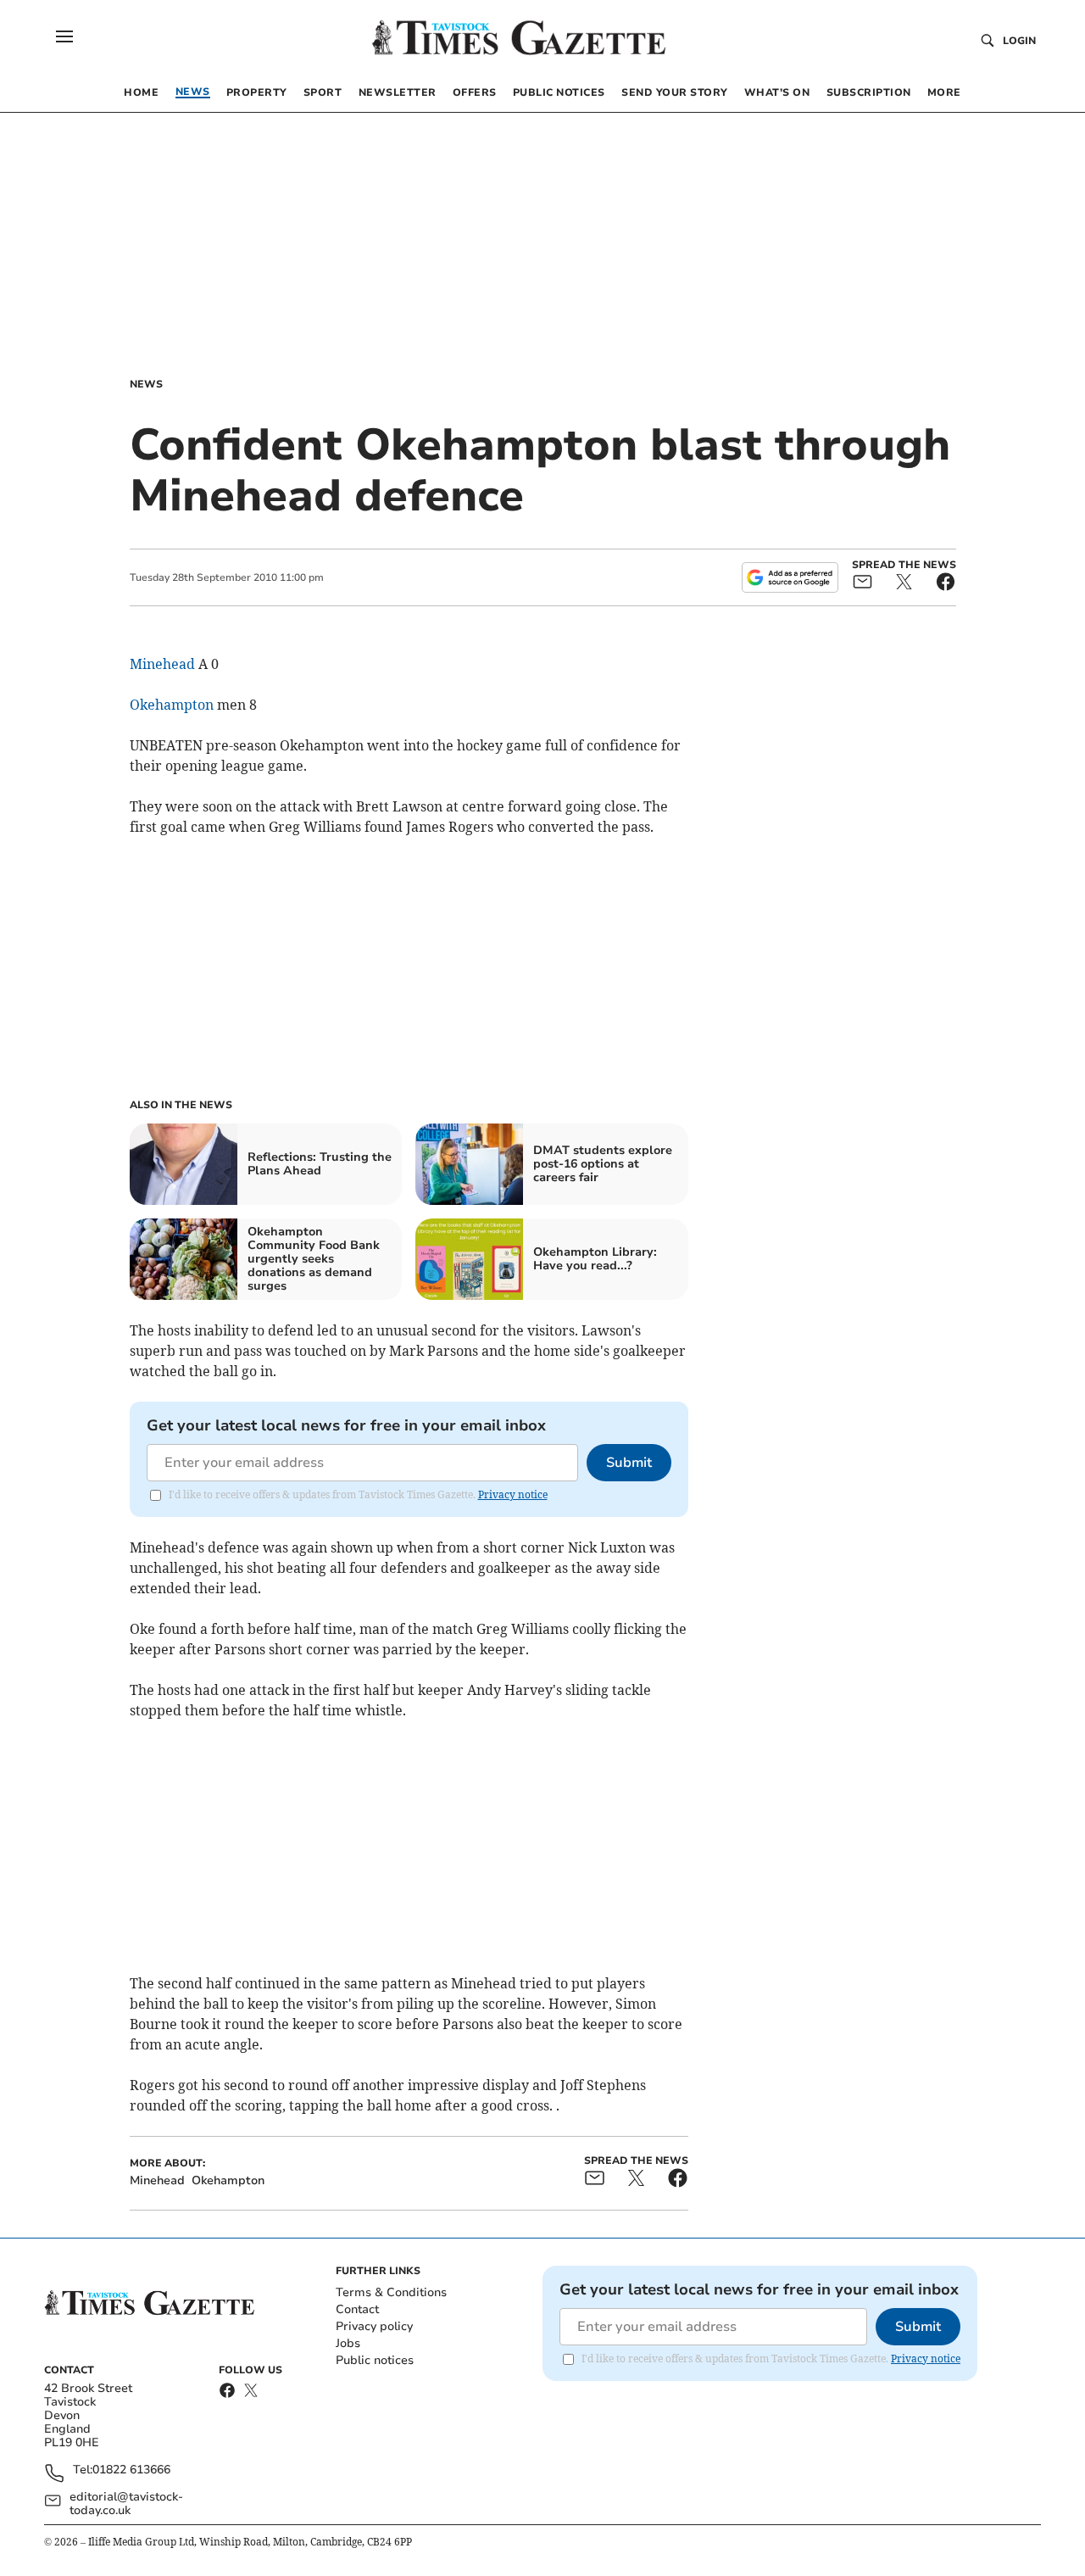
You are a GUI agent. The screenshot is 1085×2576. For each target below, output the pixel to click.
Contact (357, 2309)
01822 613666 (131, 2470)
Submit (629, 1463)
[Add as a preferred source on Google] (790, 577)
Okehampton (172, 705)
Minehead (162, 664)
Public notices (375, 2360)
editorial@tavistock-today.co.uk (126, 2504)
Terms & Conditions (391, 2292)
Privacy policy (374, 2326)
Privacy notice (513, 1494)
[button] (64, 36)
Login (1019, 41)
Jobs (348, 2343)
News (146, 384)
